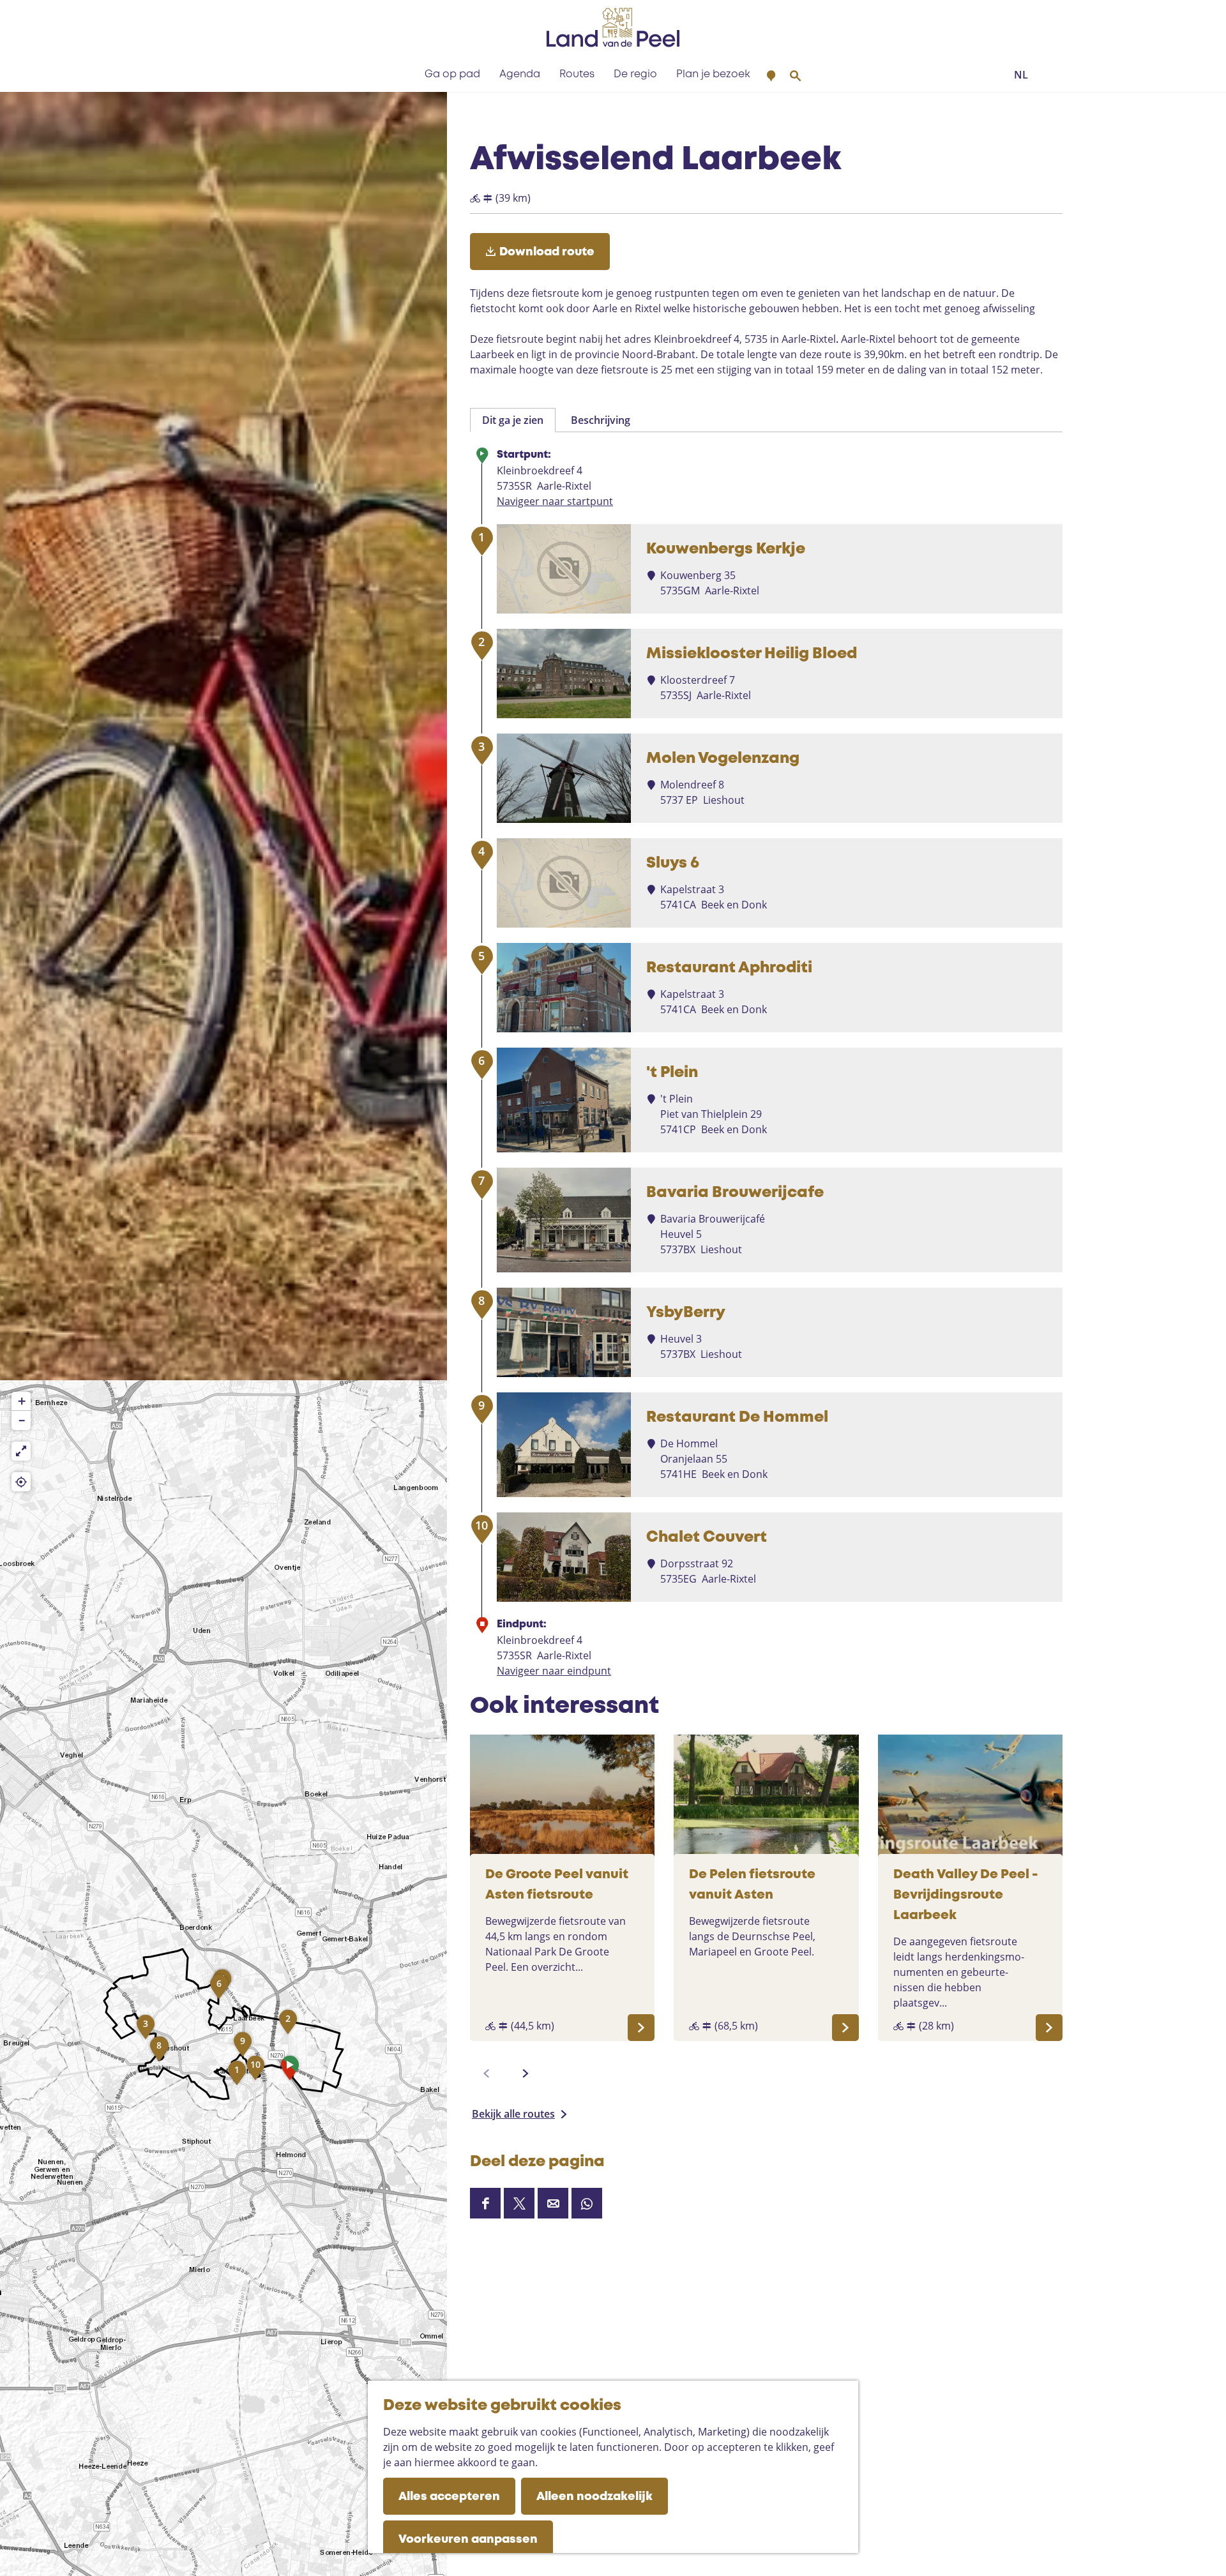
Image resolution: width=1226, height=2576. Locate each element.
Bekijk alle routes (513, 2114)
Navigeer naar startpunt (555, 501)
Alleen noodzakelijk (594, 2497)
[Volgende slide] (526, 2074)
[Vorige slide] (487, 2074)
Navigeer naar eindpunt (554, 1671)
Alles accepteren (449, 2497)
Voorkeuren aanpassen (468, 2540)
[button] (290, 2071)
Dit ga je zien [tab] (513, 420)
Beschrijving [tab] (601, 420)
